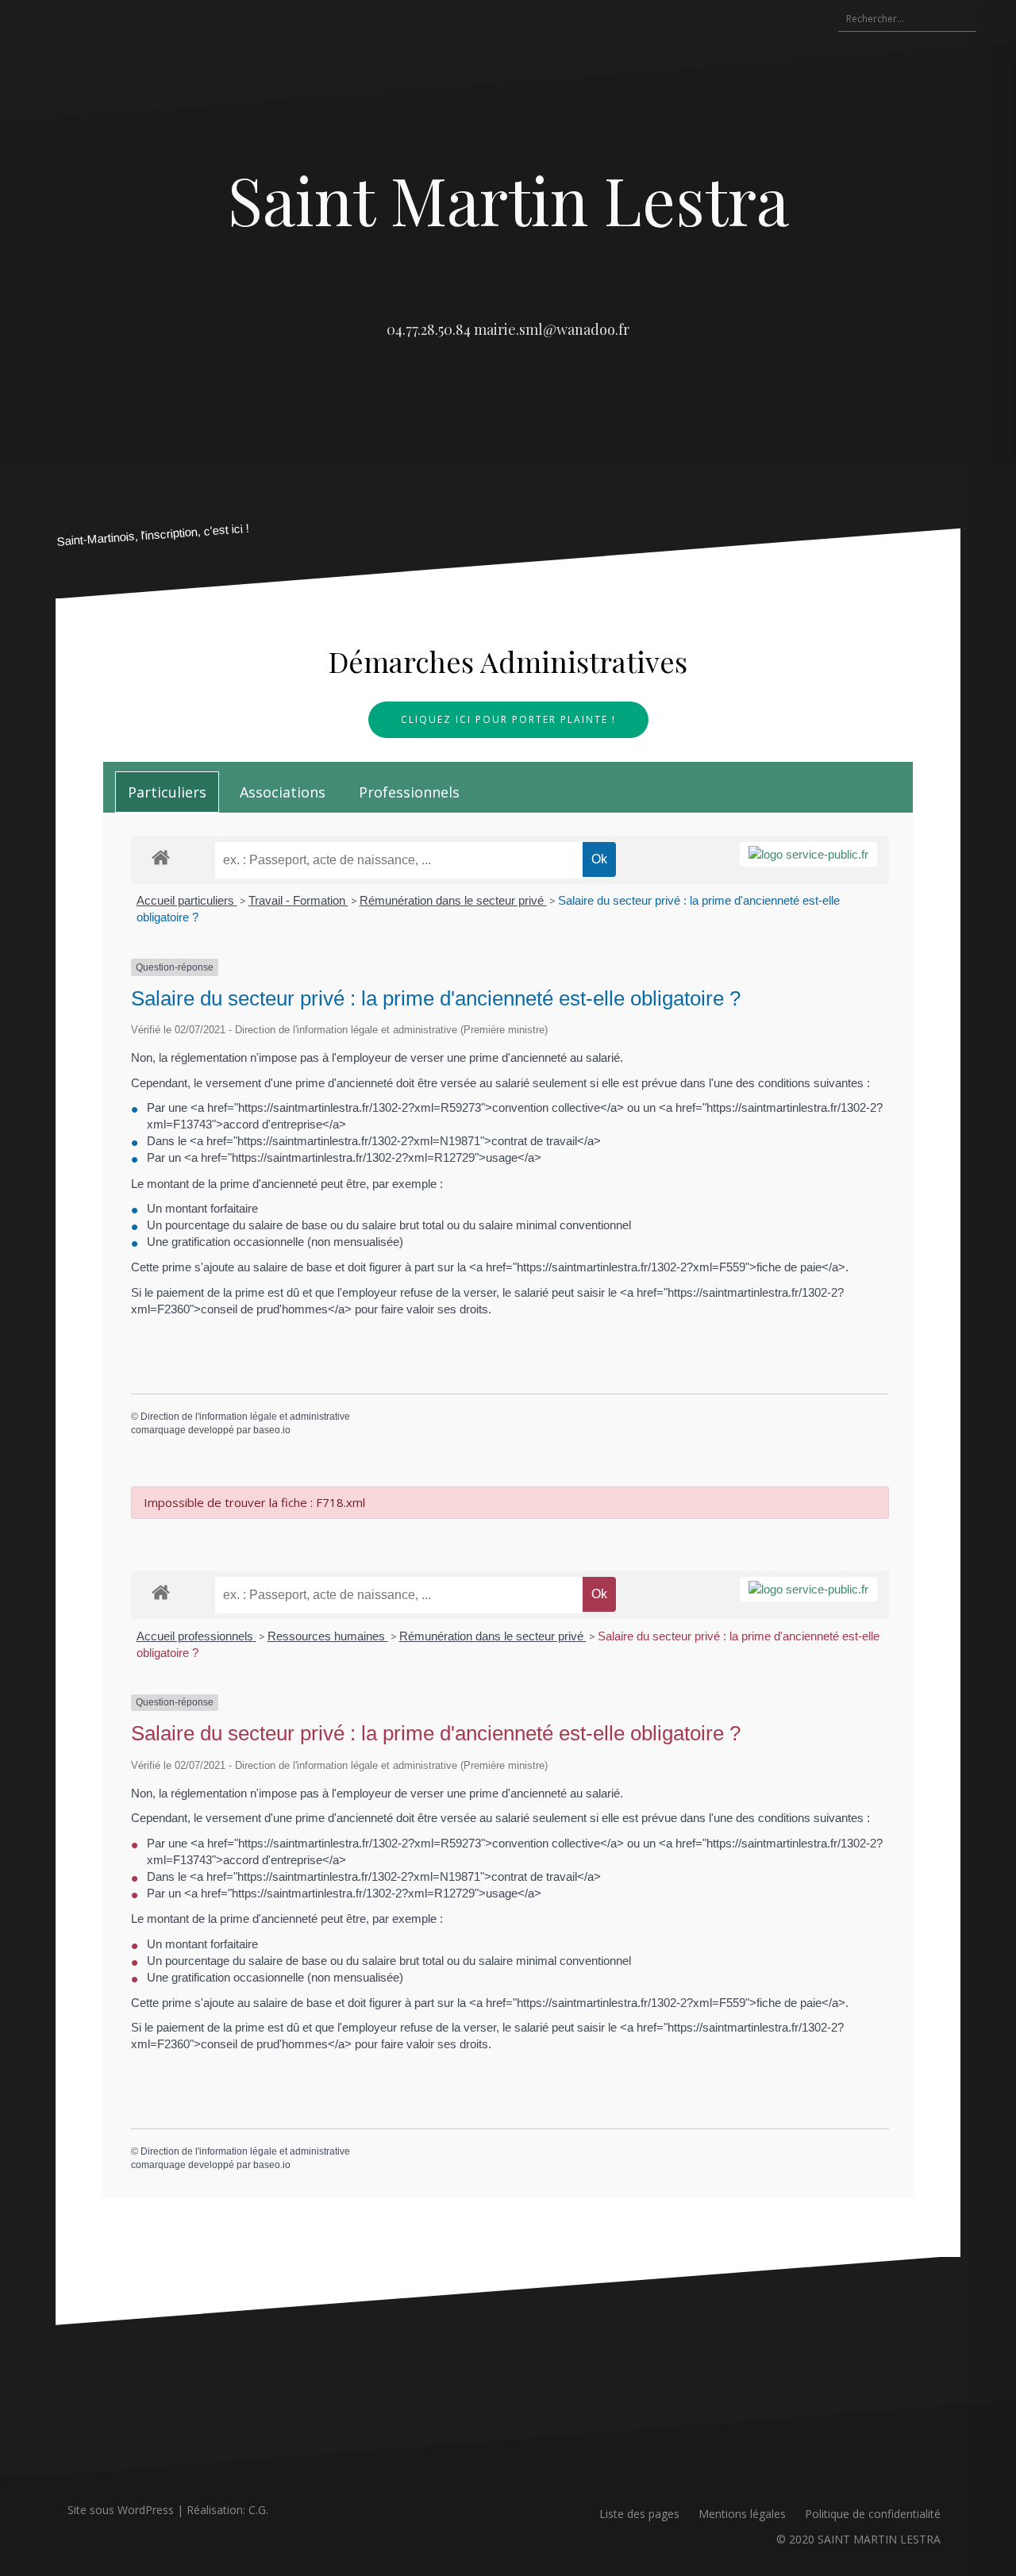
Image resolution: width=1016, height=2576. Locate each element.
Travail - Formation (298, 900)
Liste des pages (639, 2514)
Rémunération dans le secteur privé (453, 900)
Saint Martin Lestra (508, 199)
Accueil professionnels (196, 1636)
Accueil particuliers (187, 900)
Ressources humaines (328, 1636)
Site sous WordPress (121, 2510)
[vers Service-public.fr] (808, 854)
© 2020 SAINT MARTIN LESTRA (858, 2539)
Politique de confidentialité (873, 2514)
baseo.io (272, 1430)
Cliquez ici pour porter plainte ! (508, 719)
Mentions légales (742, 2514)
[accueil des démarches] (161, 857)
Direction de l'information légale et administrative (245, 1417)
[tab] (167, 792)
